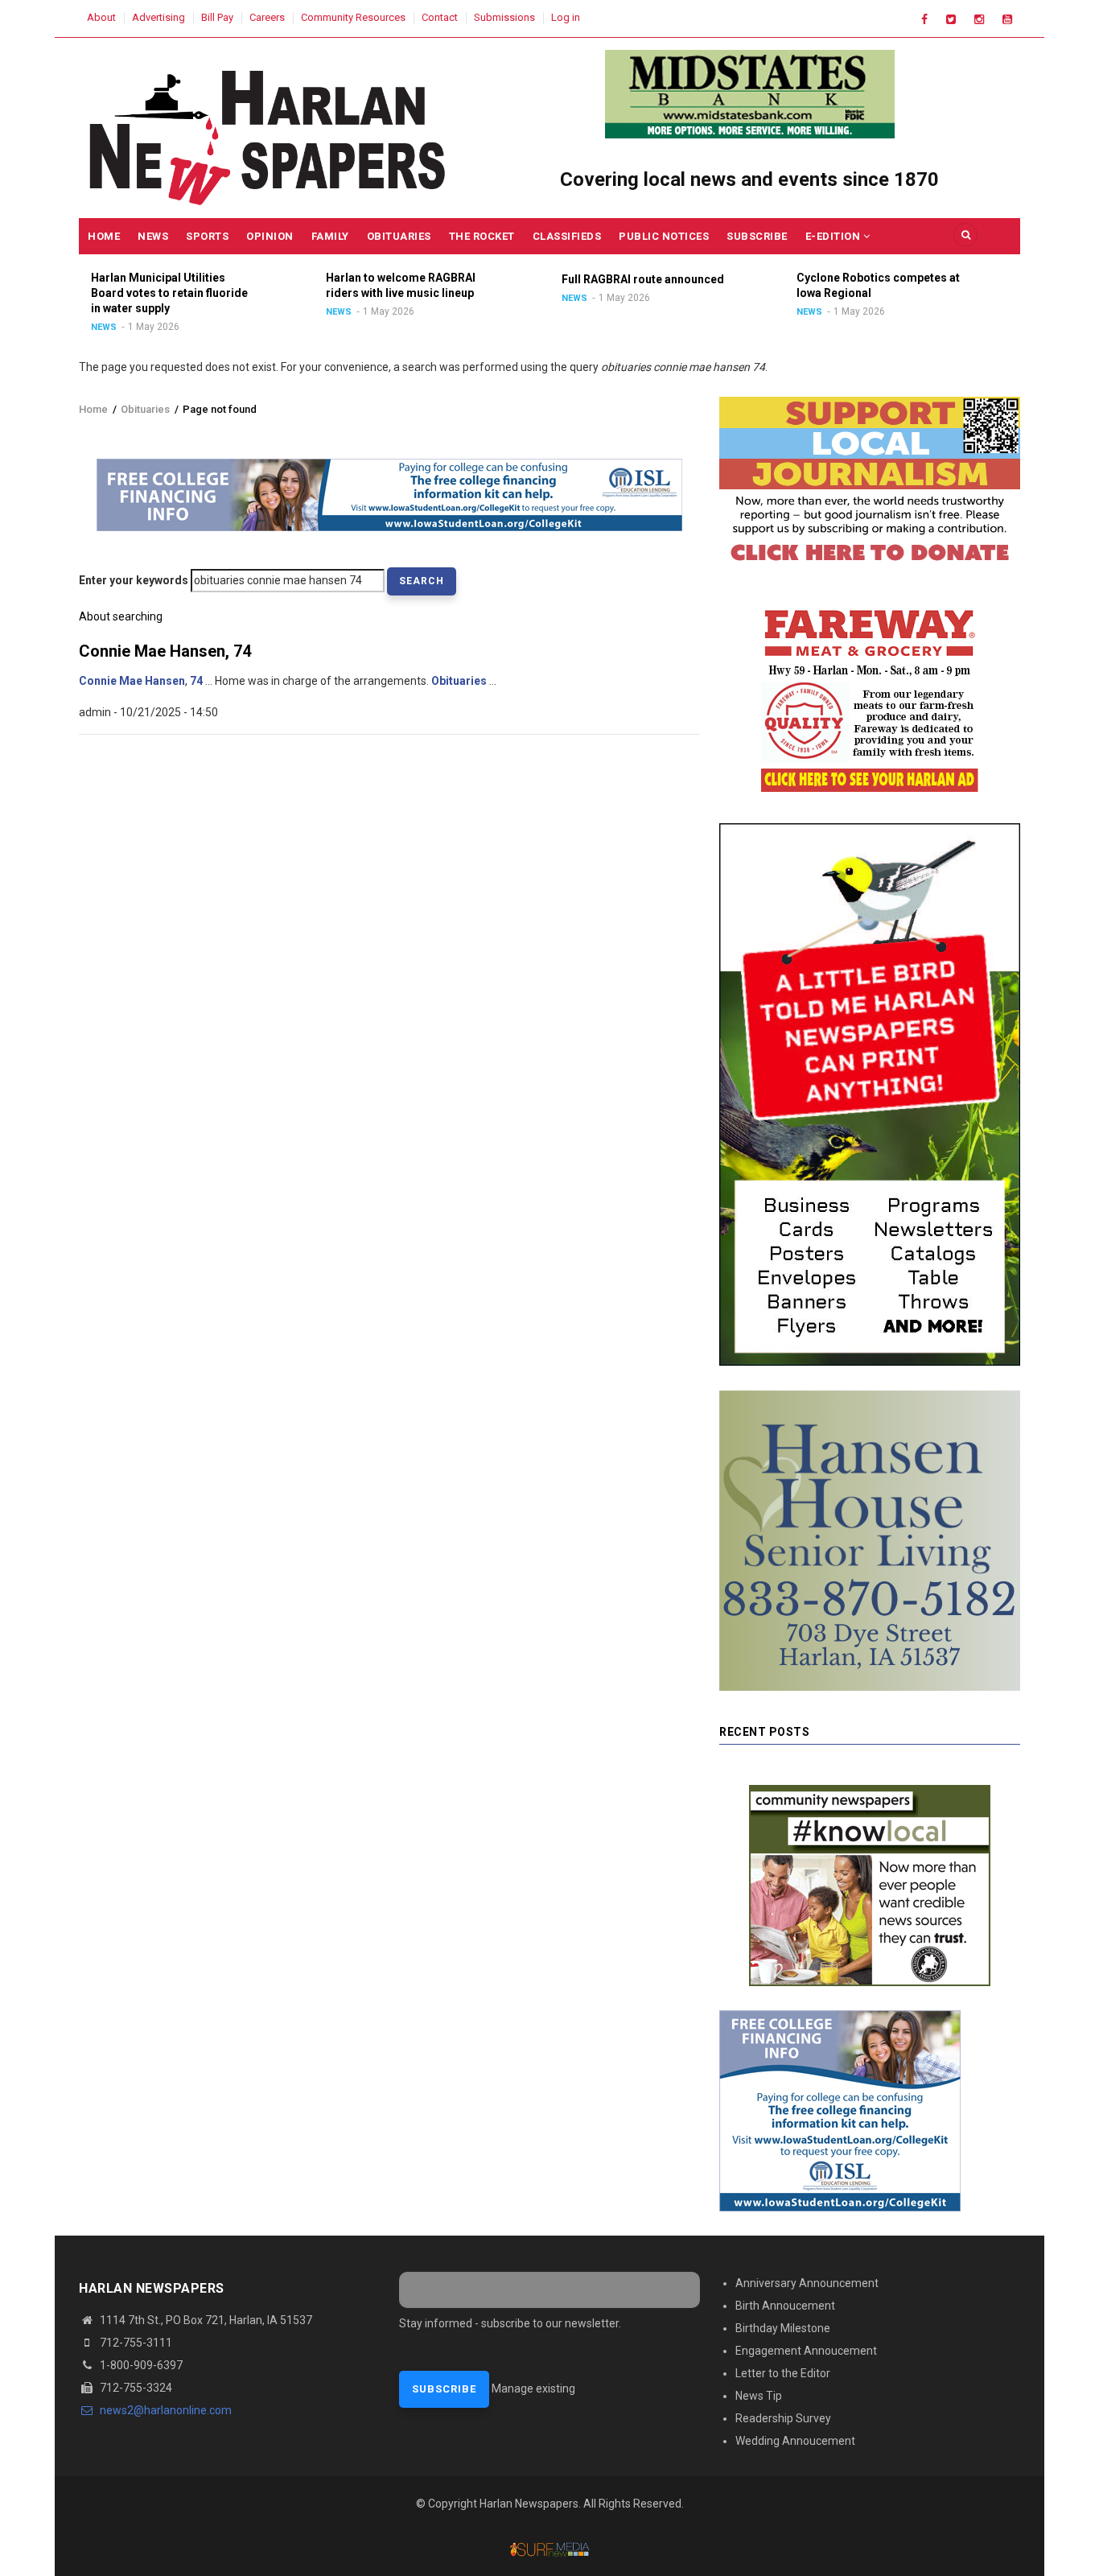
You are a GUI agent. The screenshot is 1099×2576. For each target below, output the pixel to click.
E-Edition (834, 236)
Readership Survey (783, 2418)
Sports (207, 236)
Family (330, 236)
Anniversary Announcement (807, 2283)
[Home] (269, 134)
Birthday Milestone (783, 2328)
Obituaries (399, 236)
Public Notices (664, 236)
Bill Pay (217, 17)
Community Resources (353, 17)
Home (104, 236)
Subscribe (757, 236)
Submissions (504, 17)
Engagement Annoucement (806, 2351)
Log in (566, 17)
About (101, 17)
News (153, 236)
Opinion (270, 236)
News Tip (759, 2396)
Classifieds (567, 236)
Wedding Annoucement (795, 2441)
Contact (440, 17)
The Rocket (482, 236)
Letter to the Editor (783, 2373)
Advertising (158, 17)
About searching (121, 616)
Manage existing (533, 2388)
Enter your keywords (134, 580)
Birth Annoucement (785, 2306)
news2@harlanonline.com (165, 2410)
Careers (267, 17)
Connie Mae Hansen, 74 (165, 651)
